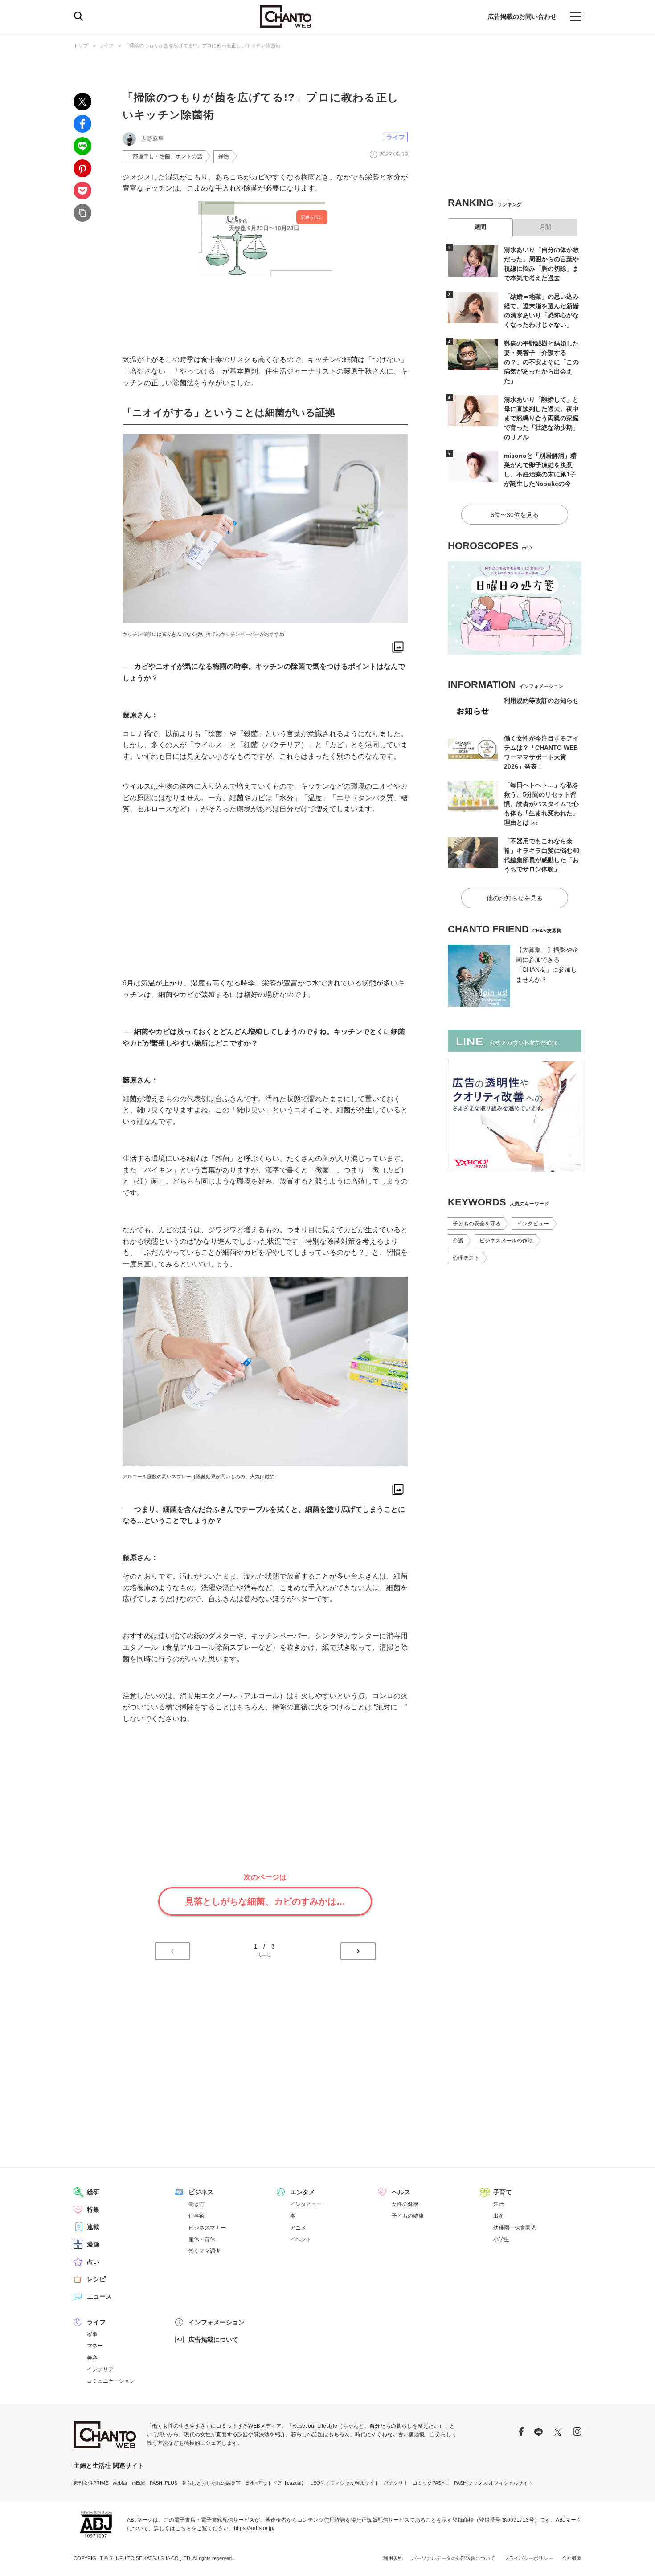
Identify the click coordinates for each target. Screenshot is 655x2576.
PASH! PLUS (164, 2483)
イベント (301, 2239)
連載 (93, 2227)
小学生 (501, 2239)
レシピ (96, 2279)
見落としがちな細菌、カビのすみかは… (265, 1901)
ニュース (99, 2296)
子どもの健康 (408, 2216)
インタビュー (533, 1224)
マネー (95, 2346)
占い (93, 2262)
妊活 (499, 2204)
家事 (92, 2334)
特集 (93, 2210)
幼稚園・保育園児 (515, 2228)
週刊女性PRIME (91, 2483)
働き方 (196, 2204)
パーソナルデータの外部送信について (453, 2558)
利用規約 (393, 2558)
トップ (81, 45)
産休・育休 (202, 2239)
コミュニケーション (111, 2381)
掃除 (224, 156)
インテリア (100, 2369)
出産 (499, 2216)
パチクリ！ (396, 2483)
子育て (503, 2192)
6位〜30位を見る (515, 515)
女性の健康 (405, 2204)
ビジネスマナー (207, 2228)
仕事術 (196, 2216)
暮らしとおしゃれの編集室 (211, 2483)
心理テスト (466, 1258)
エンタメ (303, 2192)
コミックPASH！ (431, 2483)
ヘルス (401, 2192)
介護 (458, 1241)
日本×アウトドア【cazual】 (276, 2483)
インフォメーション (217, 2322)
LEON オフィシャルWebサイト (345, 2483)
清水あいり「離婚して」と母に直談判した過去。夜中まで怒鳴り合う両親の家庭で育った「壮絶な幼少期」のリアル (541, 418)
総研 (93, 2192)
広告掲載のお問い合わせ (522, 16)
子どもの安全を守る (477, 1224)
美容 (92, 2358)
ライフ (106, 45)
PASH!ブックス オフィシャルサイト (493, 2483)
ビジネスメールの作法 (506, 1241)
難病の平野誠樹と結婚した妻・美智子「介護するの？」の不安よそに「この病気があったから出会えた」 (541, 362)
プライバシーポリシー (528, 2558)
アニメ (298, 2228)
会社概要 (572, 2558)
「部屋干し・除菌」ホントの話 (165, 156)
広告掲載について (213, 2340)
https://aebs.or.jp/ (254, 2528)
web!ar (120, 2483)
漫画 (93, 2244)
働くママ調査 (205, 2251)
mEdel (139, 2483)
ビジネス (201, 2192)
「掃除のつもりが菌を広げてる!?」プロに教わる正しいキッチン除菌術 (202, 45)
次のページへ (358, 1951)
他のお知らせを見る (515, 898)
